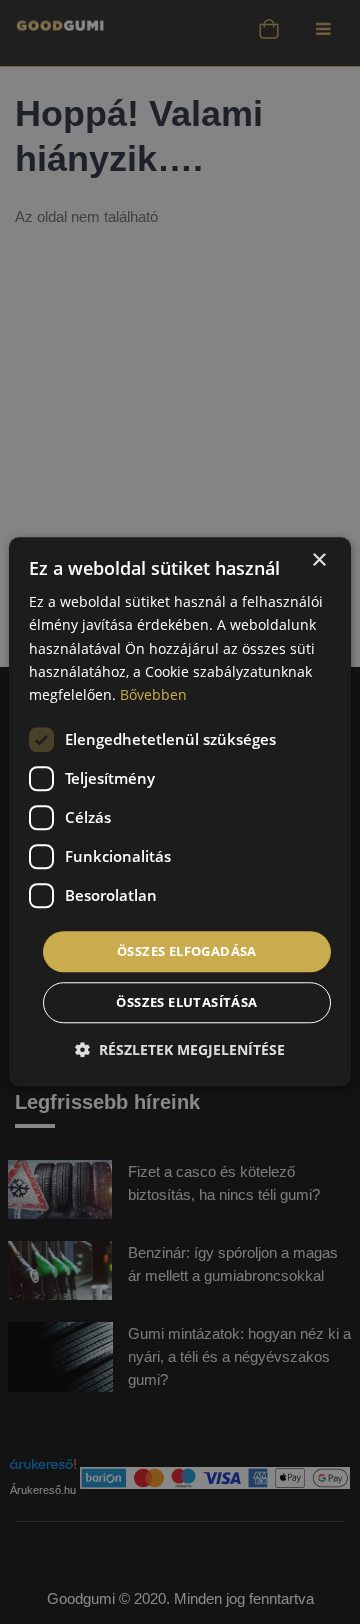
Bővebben (153, 694)
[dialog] (180, 811)
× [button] (318, 560)
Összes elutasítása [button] (186, 1003)
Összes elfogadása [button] (187, 951)
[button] (180, 1050)
